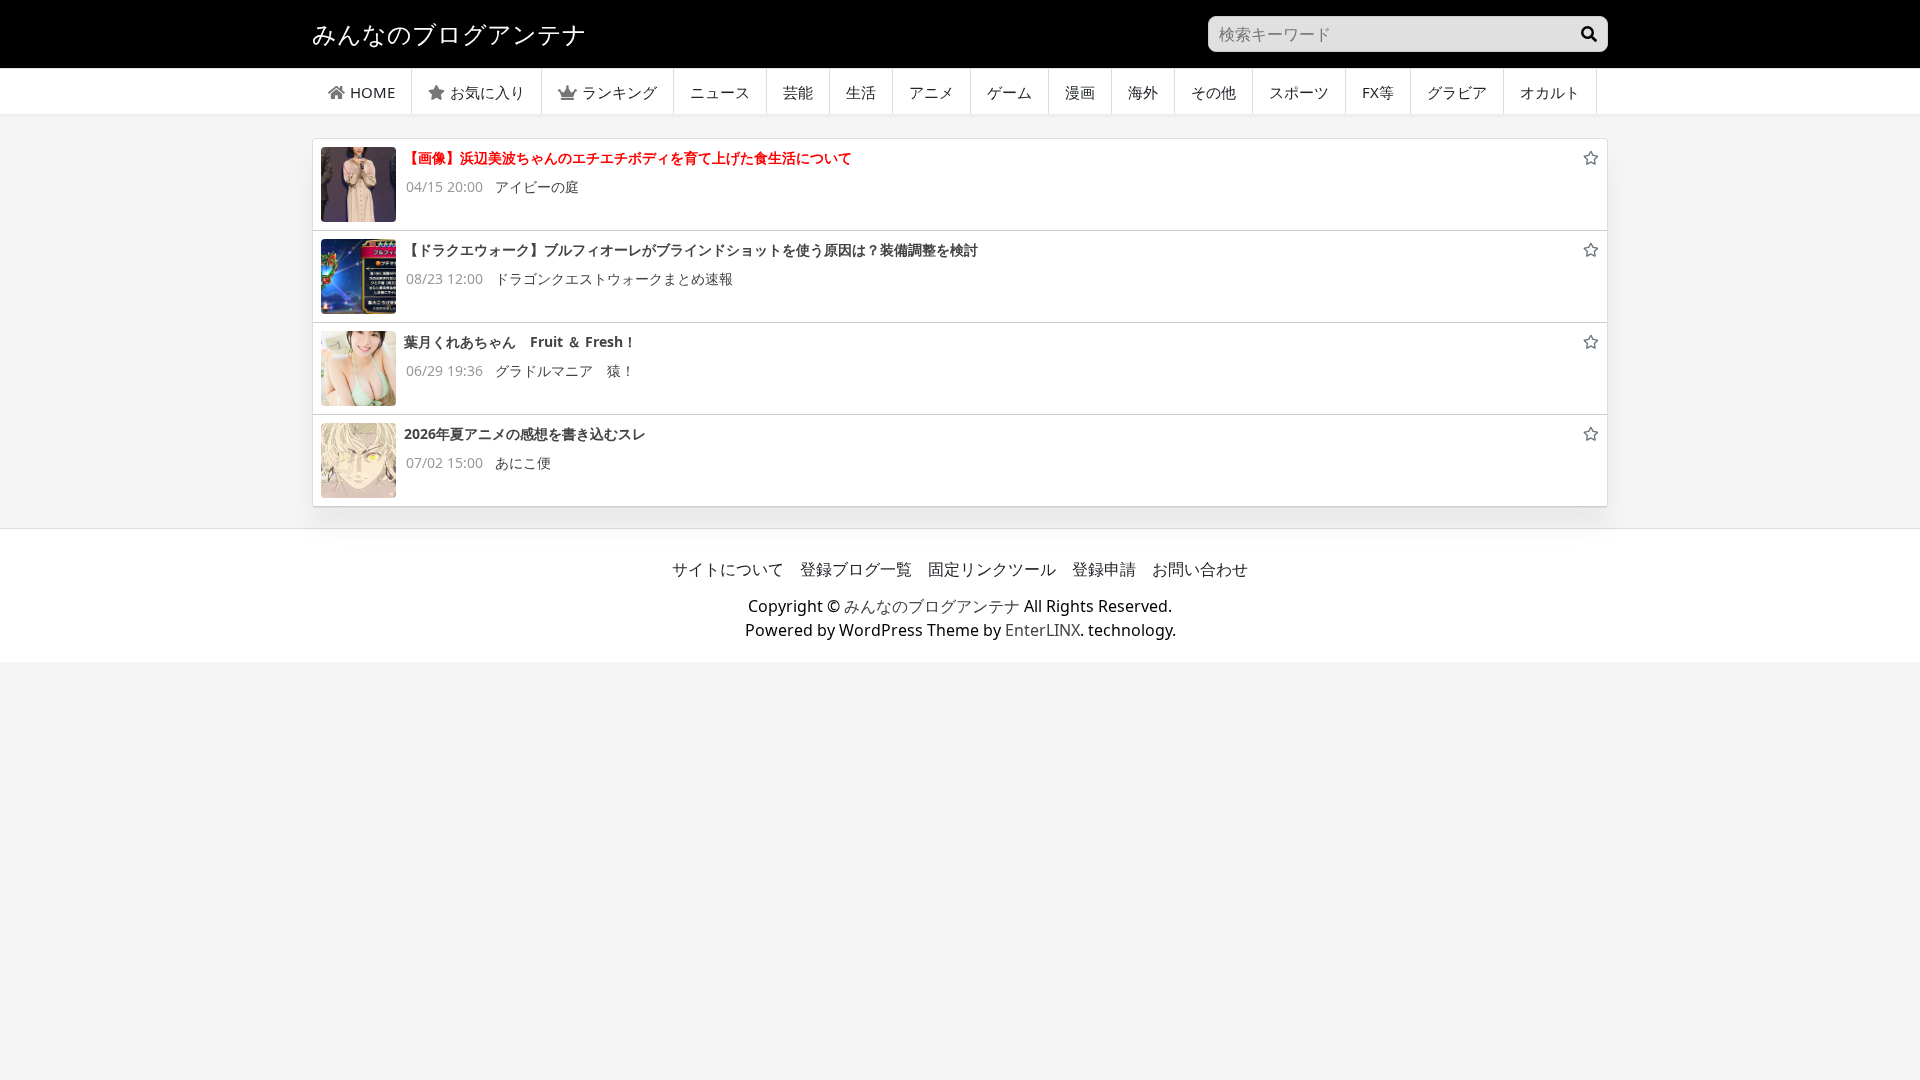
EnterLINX (1042, 630)
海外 (1143, 92)
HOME (372, 92)
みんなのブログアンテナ (932, 606)
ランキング (619, 92)
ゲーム (1009, 92)
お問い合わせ (1200, 569)
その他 (1213, 92)
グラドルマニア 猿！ (565, 370)
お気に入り (487, 92)
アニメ (931, 92)
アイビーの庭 (537, 186)
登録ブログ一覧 (856, 569)
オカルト (1550, 92)
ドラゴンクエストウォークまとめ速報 (614, 278)
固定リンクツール (992, 569)
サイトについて (728, 569)
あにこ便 (523, 462)
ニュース (720, 92)
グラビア (1457, 92)
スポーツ (1299, 92)
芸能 (798, 92)
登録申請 (1104, 569)
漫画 (1080, 92)
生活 (861, 92)
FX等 (1378, 92)
